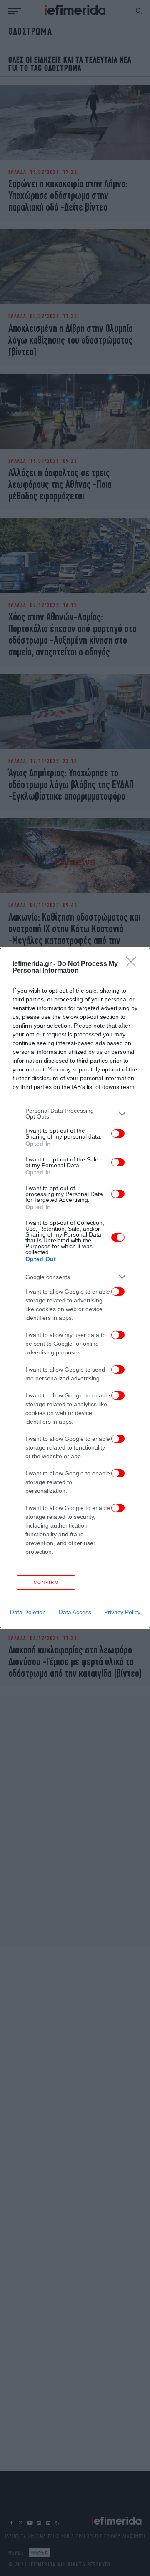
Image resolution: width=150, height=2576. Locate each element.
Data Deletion (28, 1612)
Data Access (75, 1612)
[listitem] (75, 1114)
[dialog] (75, 1288)
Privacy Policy (122, 1612)
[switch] (118, 1134)
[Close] (134, 964)
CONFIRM (46, 1582)
